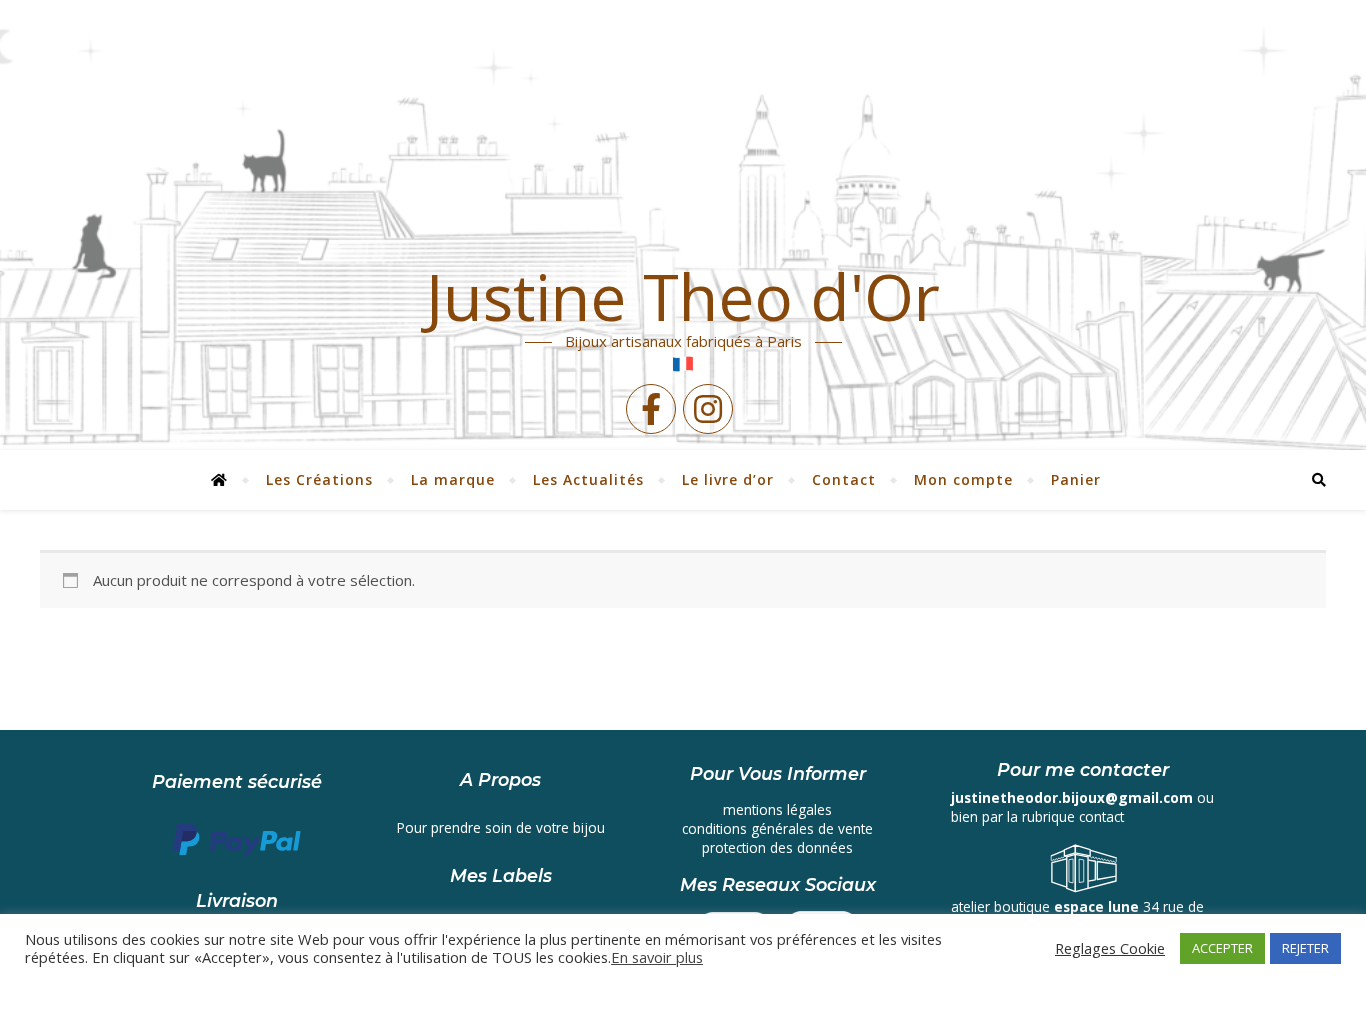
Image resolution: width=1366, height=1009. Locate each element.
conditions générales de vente (777, 828)
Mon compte (963, 479)
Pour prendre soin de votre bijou (501, 827)
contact (1101, 816)
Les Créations (319, 479)
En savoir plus (657, 957)
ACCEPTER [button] (1222, 948)
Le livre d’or (728, 479)
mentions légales (777, 809)
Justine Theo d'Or (683, 297)
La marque (453, 479)
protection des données (777, 847)
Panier (1076, 479)
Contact (844, 479)
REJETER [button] (1305, 948)
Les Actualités (588, 479)
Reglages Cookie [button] (1110, 948)
